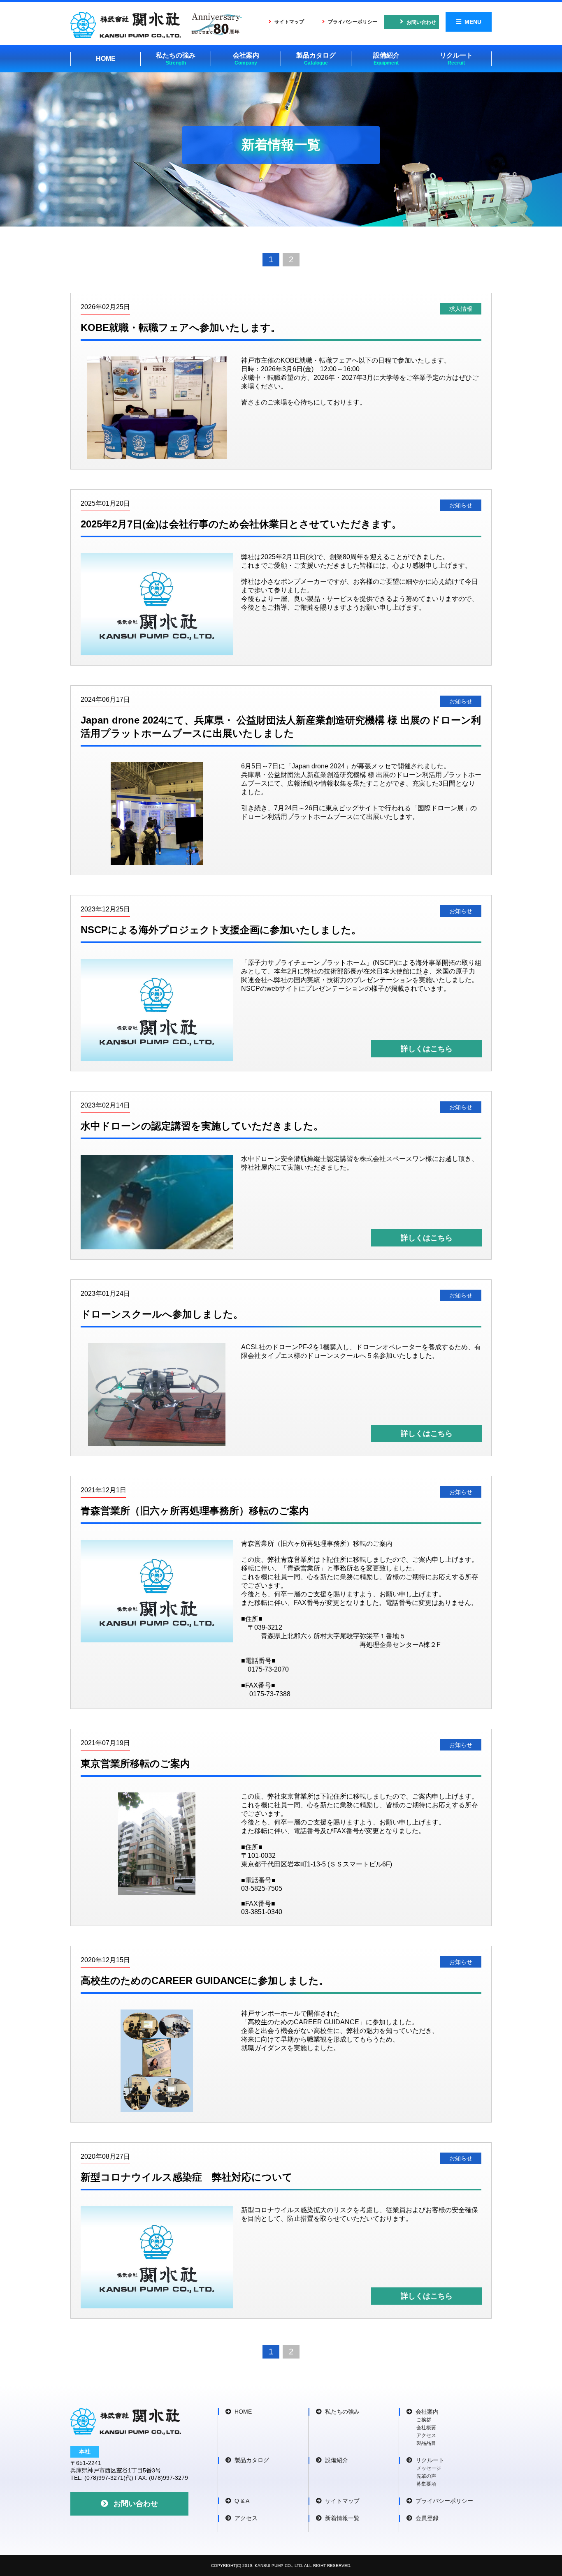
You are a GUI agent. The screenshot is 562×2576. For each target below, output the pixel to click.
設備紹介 (386, 59)
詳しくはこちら (427, 1049)
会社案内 (246, 59)
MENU (473, 22)
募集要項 (426, 2484)
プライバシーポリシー (352, 22)
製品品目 (426, 2443)
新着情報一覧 (342, 2518)
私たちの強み (176, 59)
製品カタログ (316, 59)
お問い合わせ (421, 22)
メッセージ (429, 2468)
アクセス (426, 2435)
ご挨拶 (424, 2420)
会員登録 (427, 2518)
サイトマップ (289, 22)
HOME (106, 59)
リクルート (456, 59)
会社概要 (426, 2428)
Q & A (242, 2501)
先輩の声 (426, 2476)
